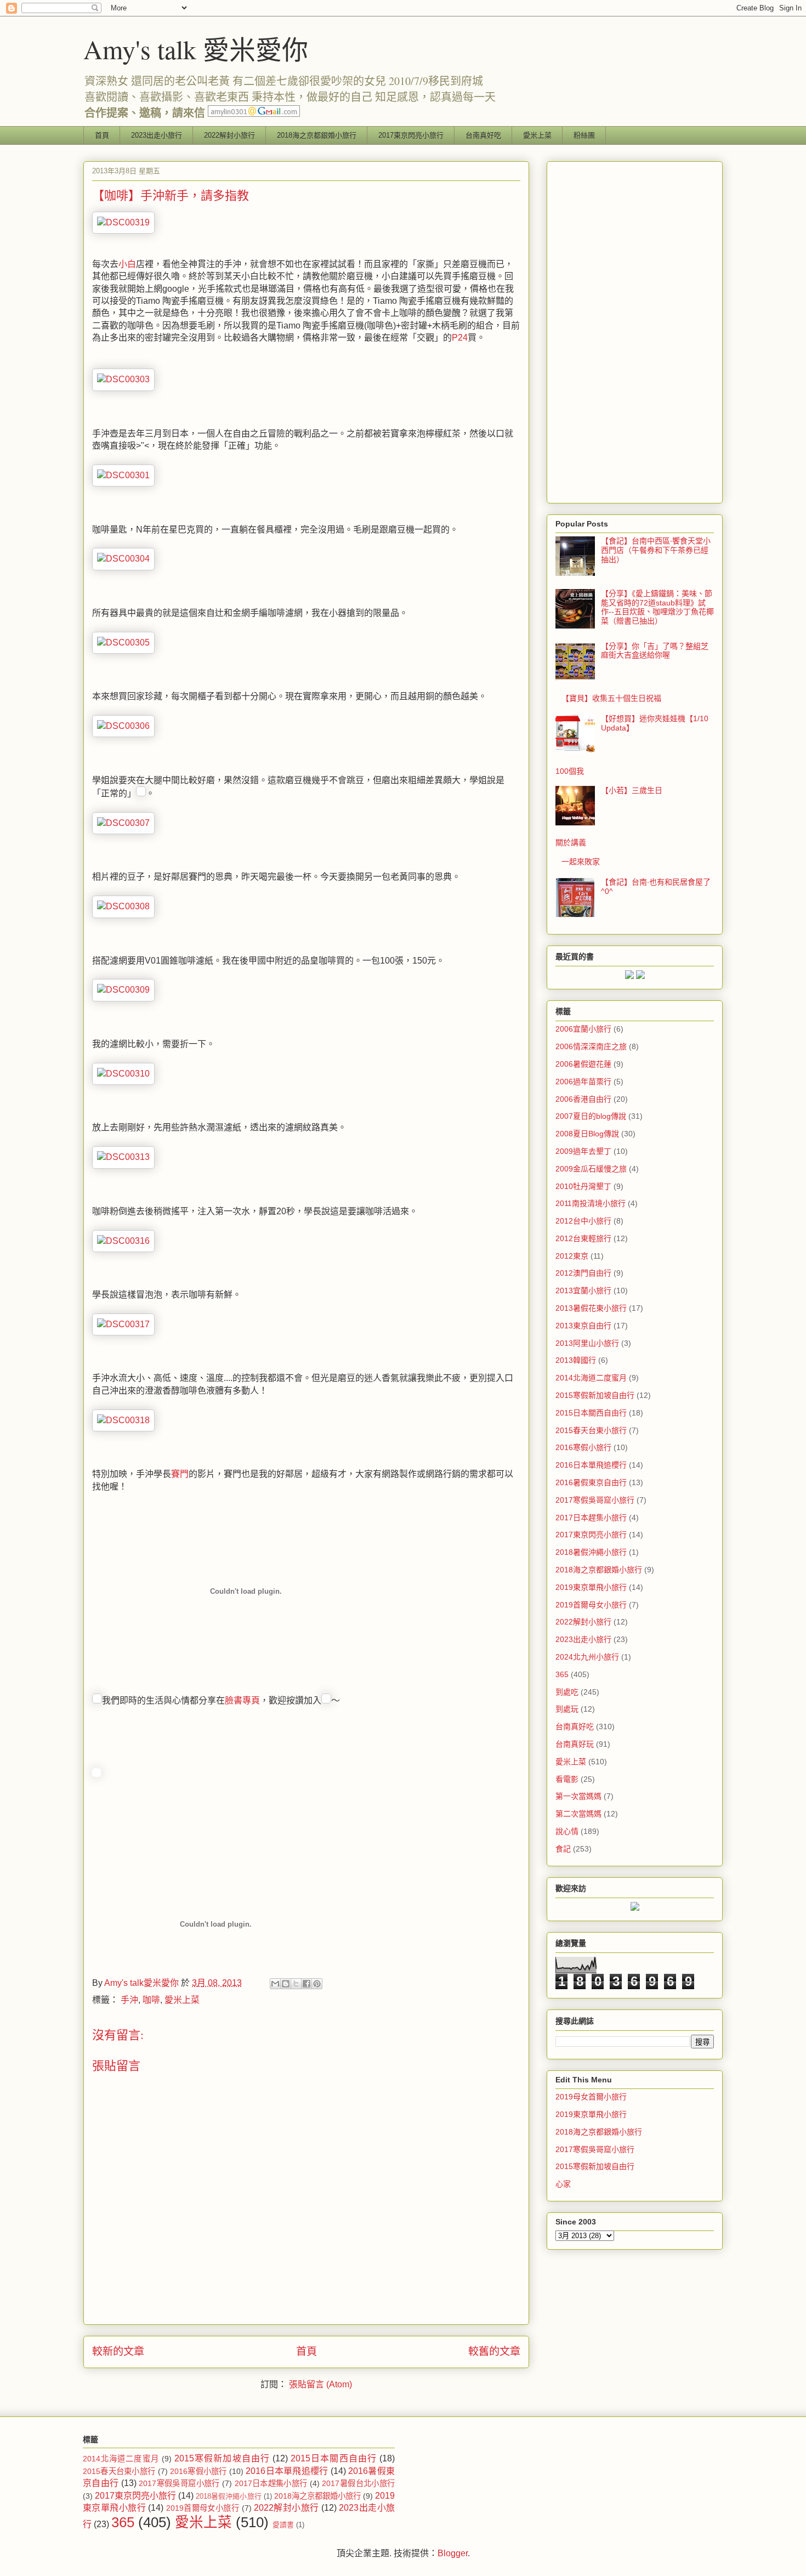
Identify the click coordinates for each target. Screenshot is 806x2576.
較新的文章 (118, 2351)
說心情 (567, 1831)
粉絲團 (584, 135)
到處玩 (567, 1709)
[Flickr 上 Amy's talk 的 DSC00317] (123, 1324)
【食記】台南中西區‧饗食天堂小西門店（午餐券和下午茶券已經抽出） (656, 550)
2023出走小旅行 (157, 135)
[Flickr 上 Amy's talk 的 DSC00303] (123, 379)
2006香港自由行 (583, 1099)
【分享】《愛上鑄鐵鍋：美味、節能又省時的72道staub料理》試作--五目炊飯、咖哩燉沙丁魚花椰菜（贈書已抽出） (657, 607)
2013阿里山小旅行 (587, 1343)
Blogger (453, 2553)
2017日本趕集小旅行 (591, 1518)
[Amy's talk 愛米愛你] (97, 1774)
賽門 (180, 1474)
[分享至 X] (296, 1984)
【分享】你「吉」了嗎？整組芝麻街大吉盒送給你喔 (655, 651)
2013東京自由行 (583, 1326)
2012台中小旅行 (583, 1221)
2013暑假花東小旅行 (591, 1308)
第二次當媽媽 (578, 1814)
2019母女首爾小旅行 (591, 2097)
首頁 (102, 135)
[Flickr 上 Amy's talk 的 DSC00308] (123, 906)
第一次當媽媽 (578, 1796)
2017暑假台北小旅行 (358, 2483)
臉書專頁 (242, 1700)
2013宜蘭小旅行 (583, 1290)
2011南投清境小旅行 (591, 1203)
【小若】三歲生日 (632, 790)
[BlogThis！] (286, 1984)
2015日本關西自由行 (591, 1413)
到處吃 (567, 1692)
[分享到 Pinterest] (317, 1984)
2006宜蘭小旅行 (583, 1029)
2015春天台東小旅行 (591, 1430)
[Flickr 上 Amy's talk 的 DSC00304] (123, 559)
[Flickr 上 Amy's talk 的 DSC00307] (123, 823)
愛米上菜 (537, 135)
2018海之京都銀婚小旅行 (317, 135)
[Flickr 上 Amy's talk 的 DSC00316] (123, 1241)
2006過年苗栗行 (583, 1082)
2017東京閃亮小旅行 (411, 135)
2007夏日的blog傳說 (591, 1116)
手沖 (129, 2000)
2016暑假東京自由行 (591, 1482)
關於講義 (571, 842)
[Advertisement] (635, 330)
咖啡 (151, 2000)
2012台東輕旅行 (583, 1238)
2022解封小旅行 (229, 135)
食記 (563, 1849)
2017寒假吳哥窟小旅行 (595, 1500)
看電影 (567, 1779)
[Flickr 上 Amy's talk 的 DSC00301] (123, 475)
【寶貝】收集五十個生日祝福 (611, 698)
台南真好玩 (575, 1744)
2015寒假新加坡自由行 (595, 1395)
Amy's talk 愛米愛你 (196, 49)
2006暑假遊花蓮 (583, 1064)
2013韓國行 (576, 1360)
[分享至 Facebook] (306, 1984)
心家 (563, 2184)
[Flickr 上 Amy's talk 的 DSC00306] (123, 726)
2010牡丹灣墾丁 (583, 1186)
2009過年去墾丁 (583, 1151)
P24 (460, 338)
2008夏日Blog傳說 (587, 1134)
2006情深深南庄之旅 (591, 1046)
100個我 (570, 771)
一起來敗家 (581, 862)
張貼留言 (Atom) (320, 2384)
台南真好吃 (483, 135)
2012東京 (572, 1256)
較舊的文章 (494, 2351)
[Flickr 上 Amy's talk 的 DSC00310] (123, 1074)
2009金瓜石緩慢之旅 (591, 1169)
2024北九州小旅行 (587, 1657)
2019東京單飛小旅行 (591, 1587)
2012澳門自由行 (583, 1273)
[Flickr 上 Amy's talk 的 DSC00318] (123, 1420)
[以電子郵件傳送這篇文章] (275, 1984)
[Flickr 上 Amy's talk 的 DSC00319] (123, 222)
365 (562, 1674)
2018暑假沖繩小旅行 (591, 1552)
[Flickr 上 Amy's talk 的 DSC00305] (123, 642)
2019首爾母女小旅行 (591, 1605)
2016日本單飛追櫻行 (591, 1465)
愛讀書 (283, 2525)
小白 (127, 264)
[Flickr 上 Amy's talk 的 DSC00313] (123, 1157)
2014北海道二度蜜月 (591, 1378)
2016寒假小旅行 (583, 1447)
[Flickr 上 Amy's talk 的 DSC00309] (123, 990)
